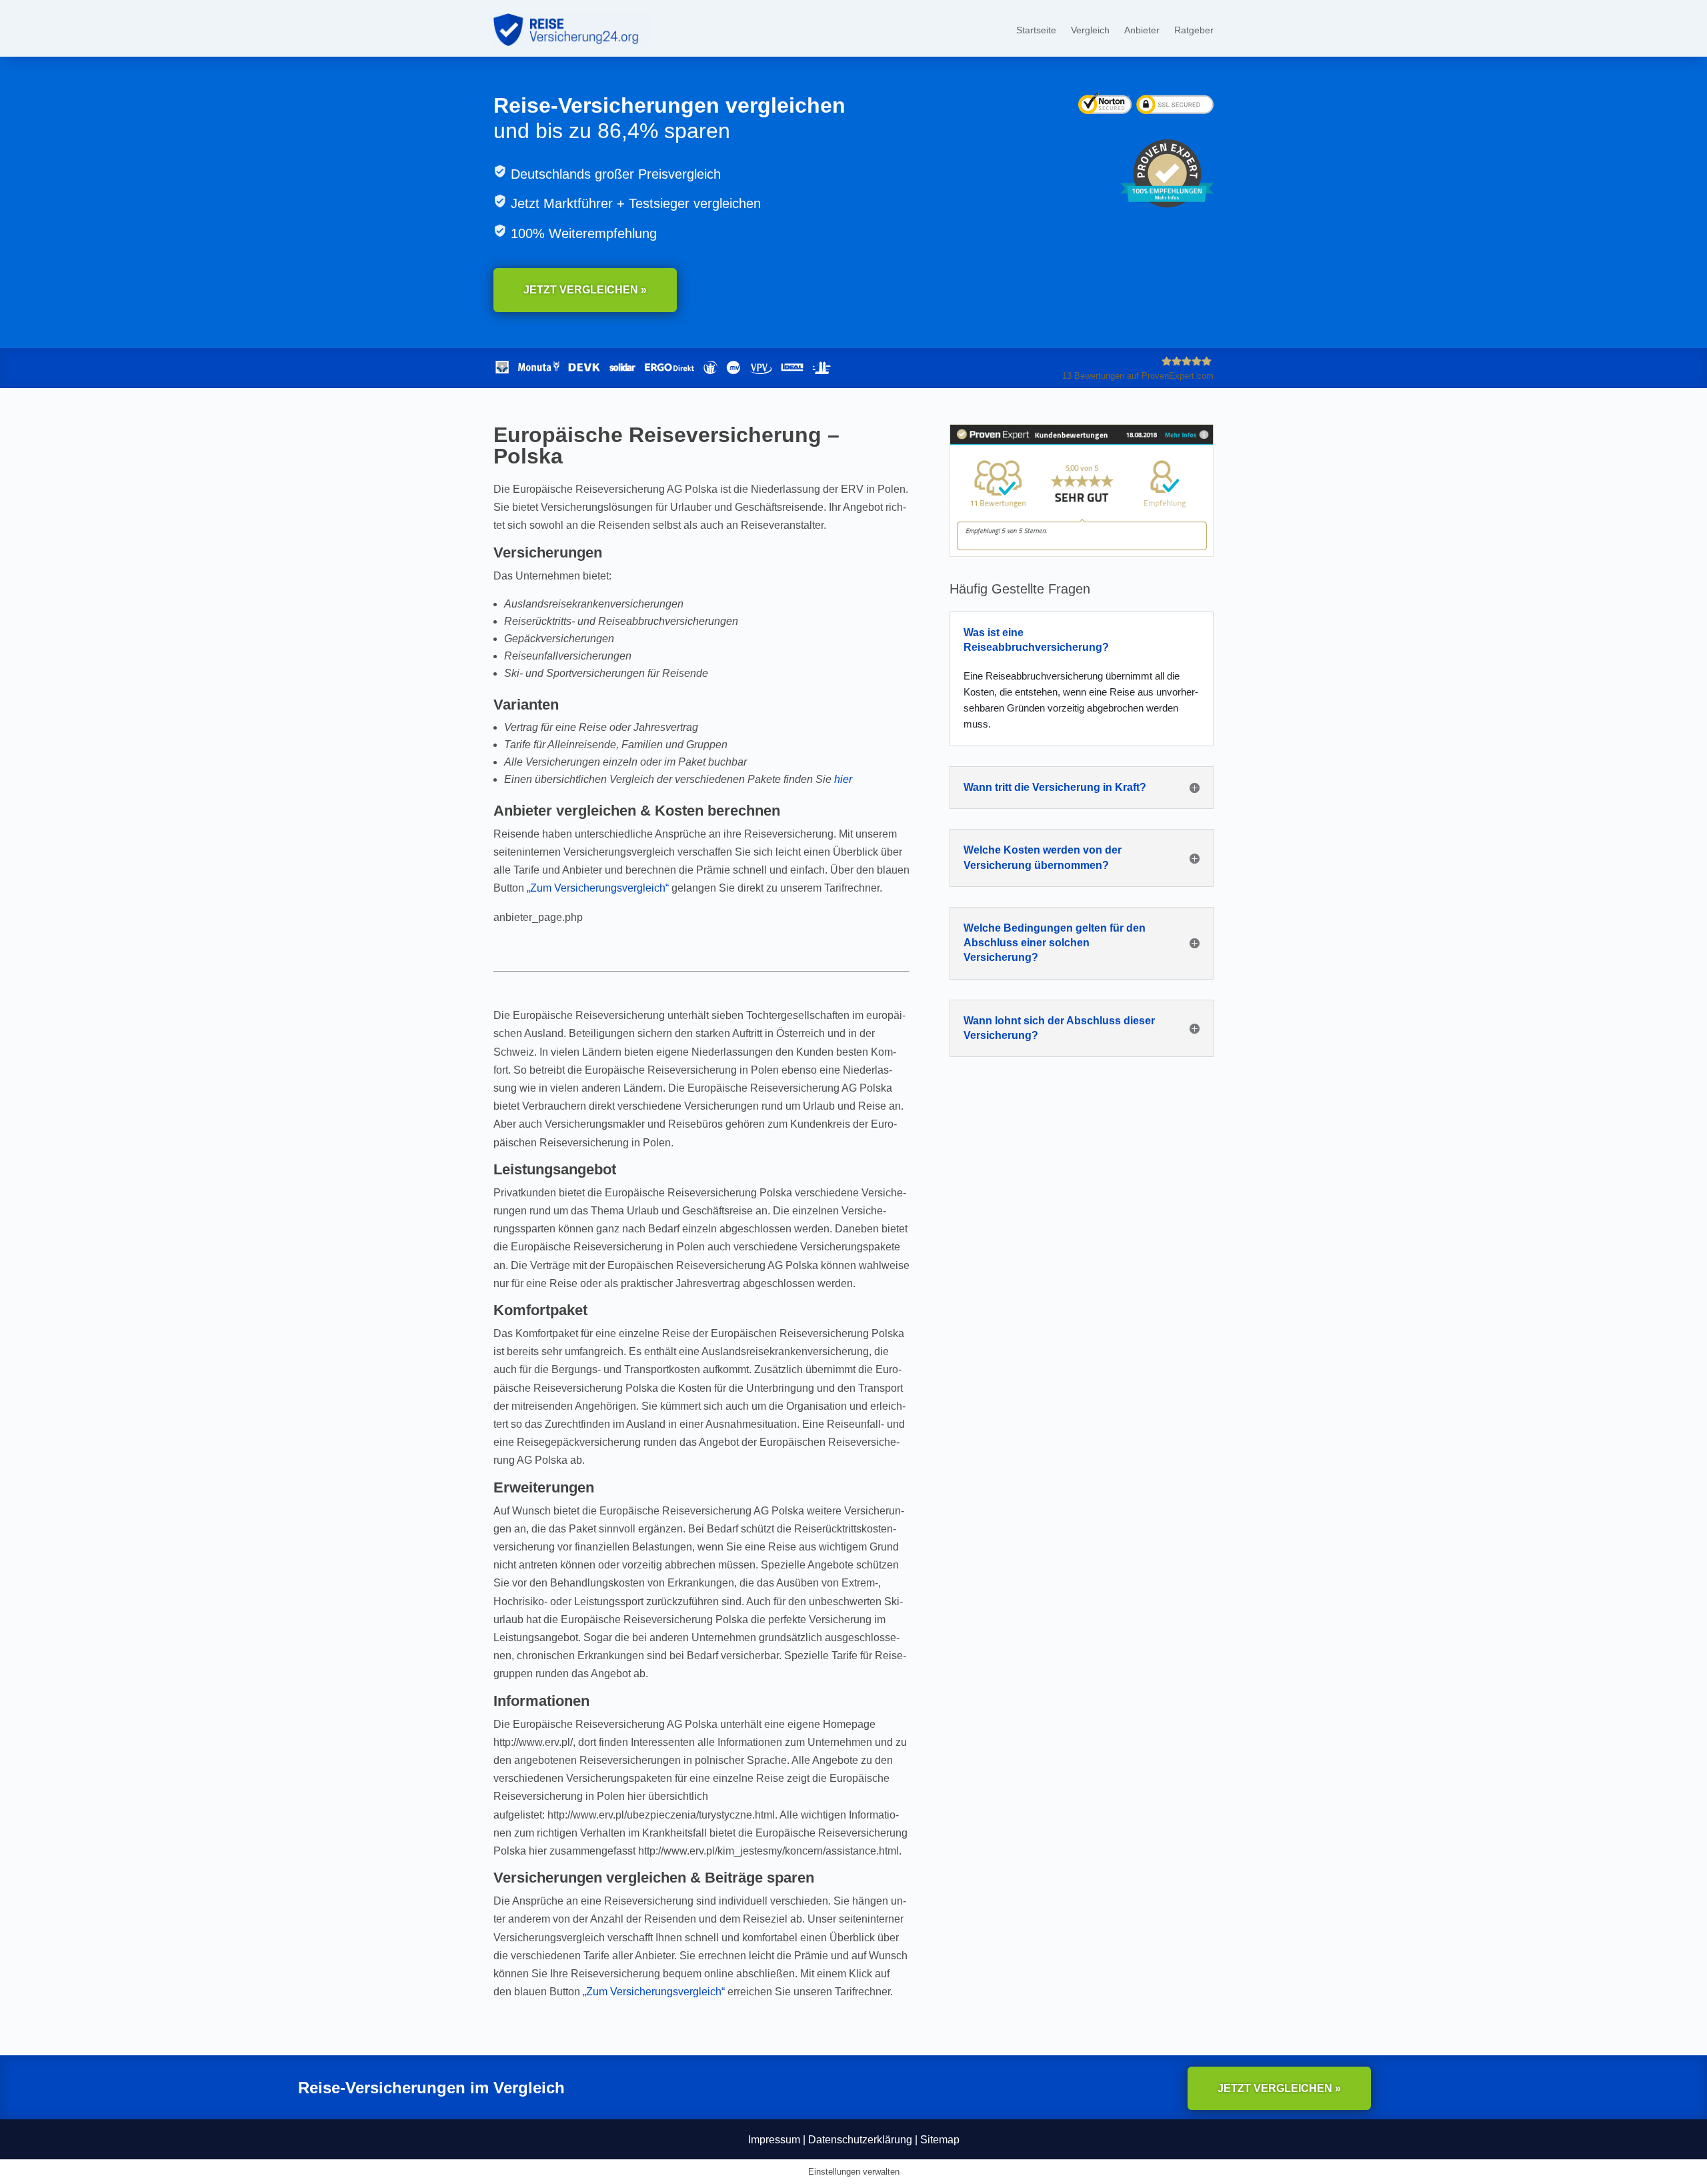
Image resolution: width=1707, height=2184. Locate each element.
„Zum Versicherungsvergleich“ (598, 888)
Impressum (774, 2140)
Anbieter (1142, 30)
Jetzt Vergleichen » (585, 290)
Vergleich (1090, 30)
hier (843, 779)
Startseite (1036, 30)
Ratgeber (1194, 30)
